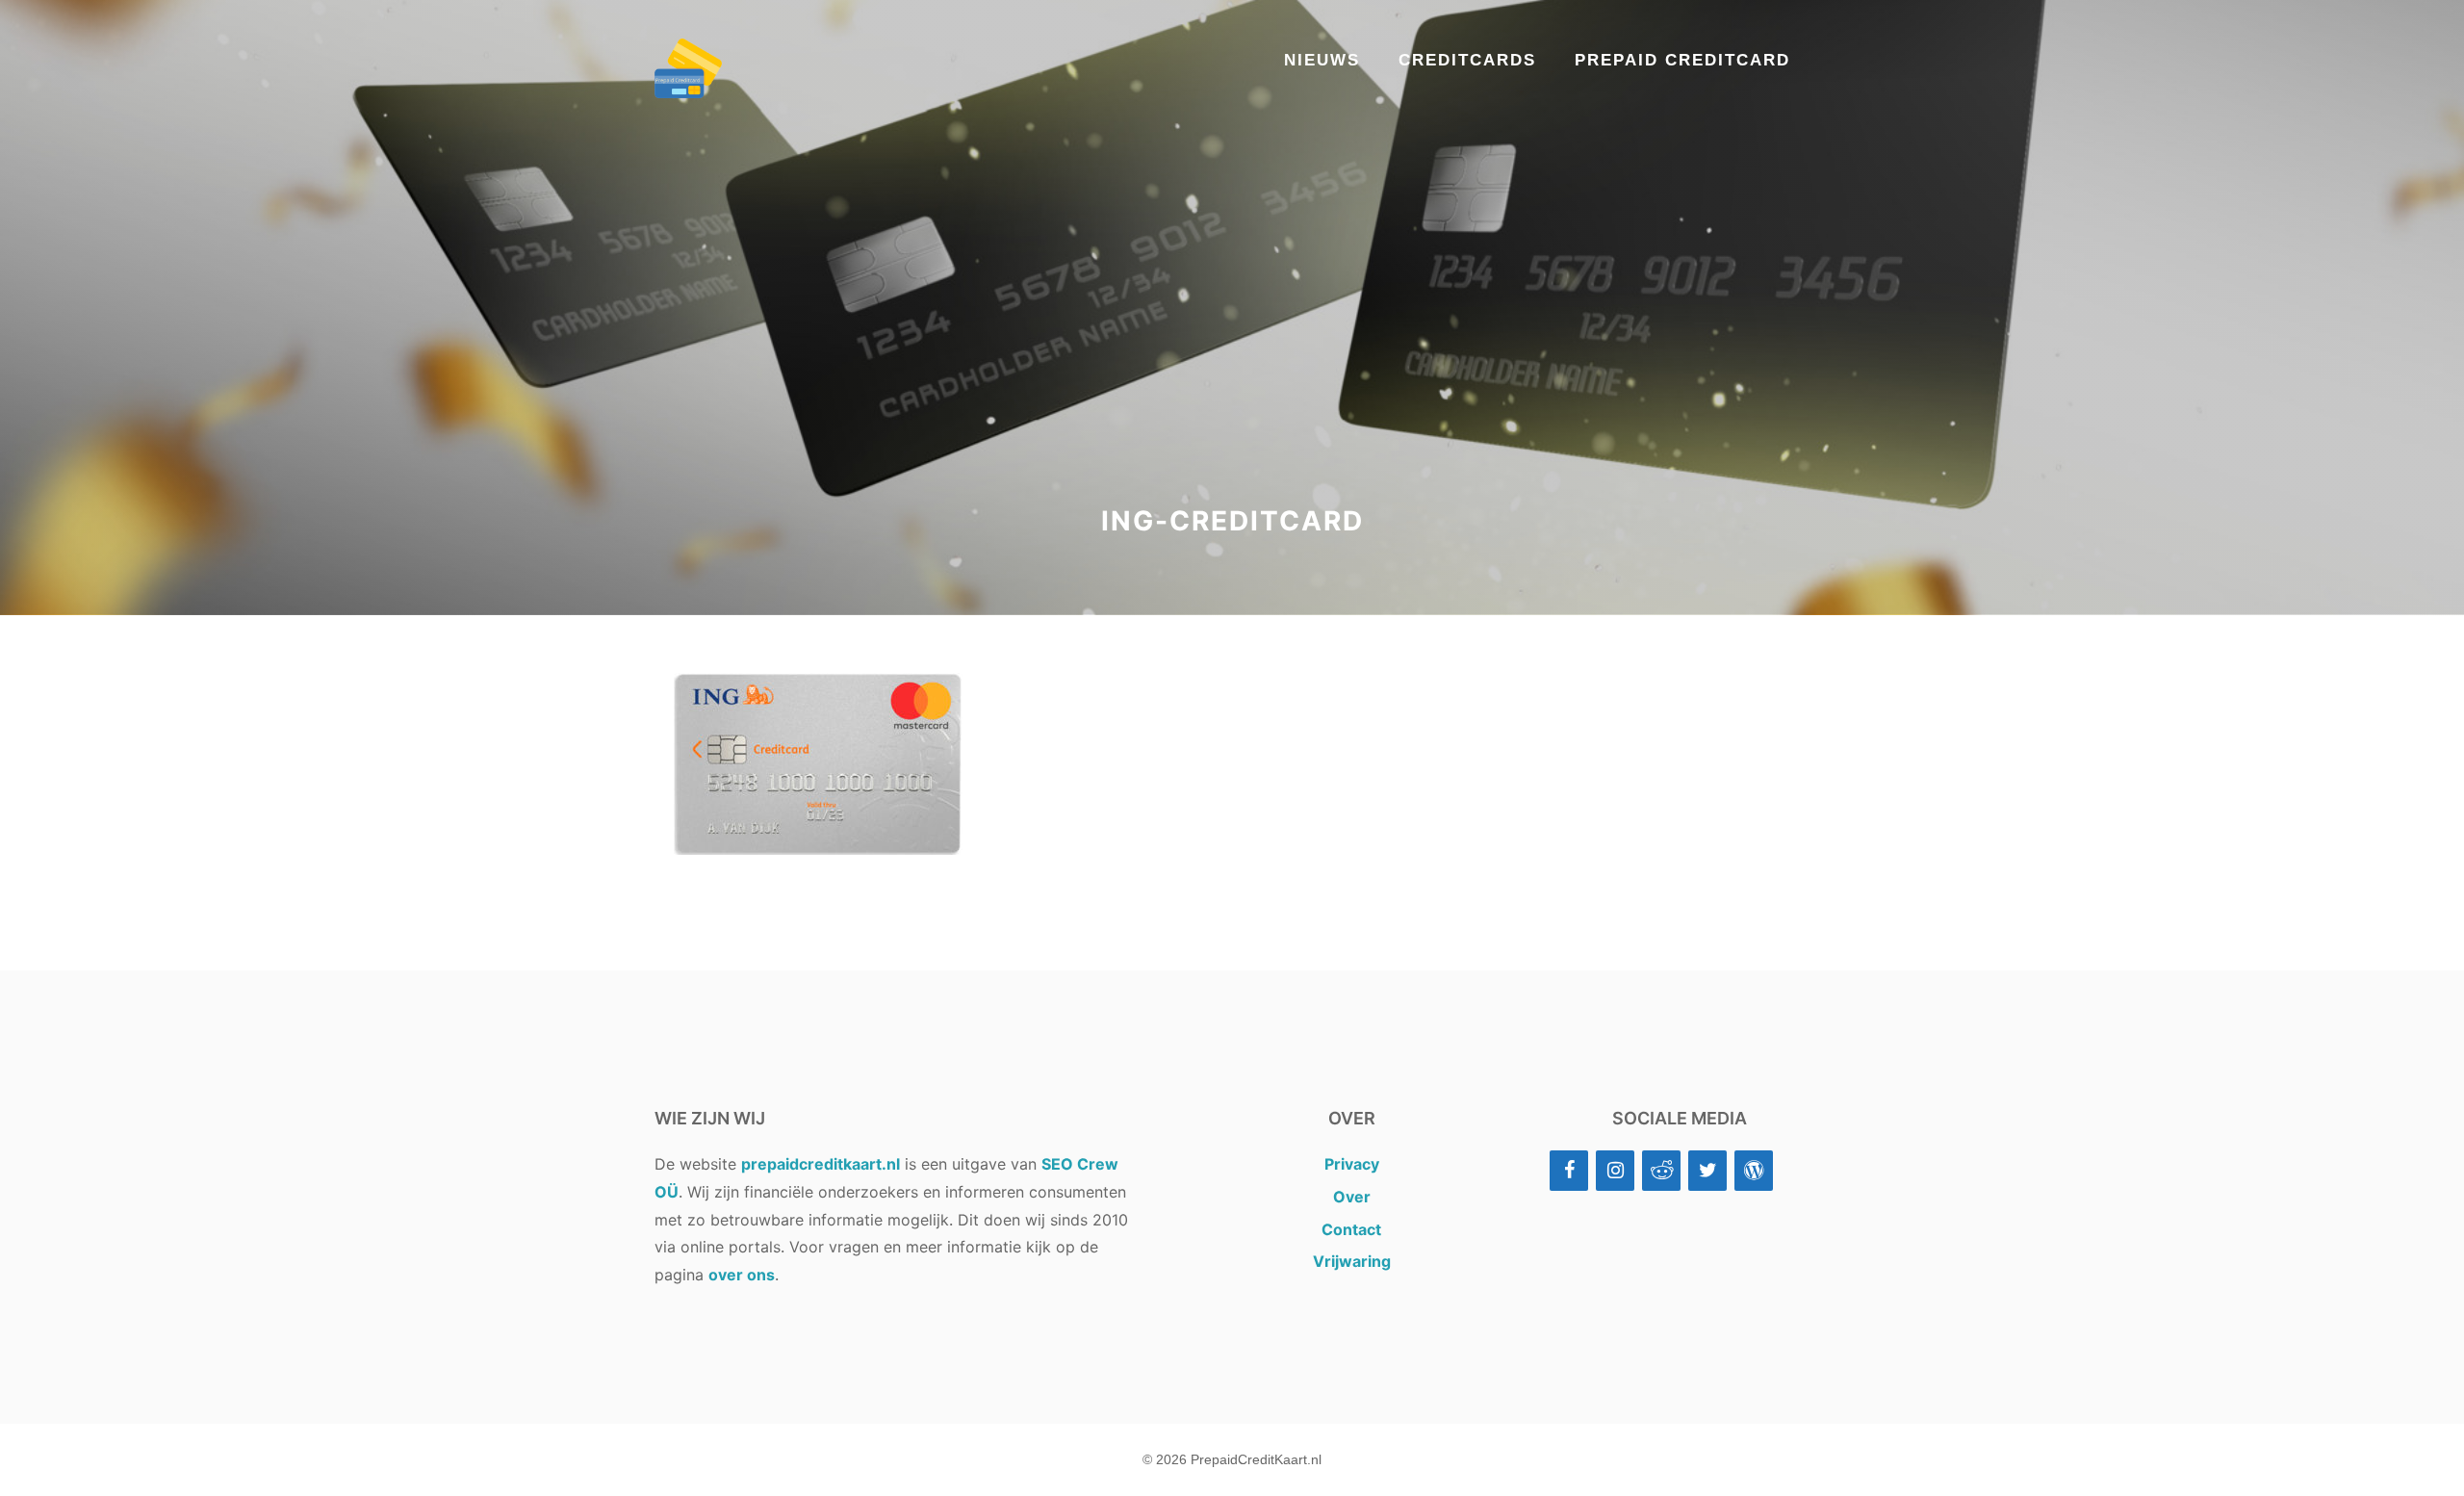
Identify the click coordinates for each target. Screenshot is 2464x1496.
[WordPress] (1754, 1171)
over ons (742, 1275)
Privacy (1352, 1164)
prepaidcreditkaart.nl (821, 1164)
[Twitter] (1707, 1171)
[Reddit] (1661, 1171)
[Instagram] (1615, 1171)
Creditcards (1467, 60)
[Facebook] (1569, 1171)
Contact (1351, 1229)
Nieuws (1322, 60)
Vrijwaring (1352, 1261)
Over (1352, 1197)
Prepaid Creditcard (1682, 60)
